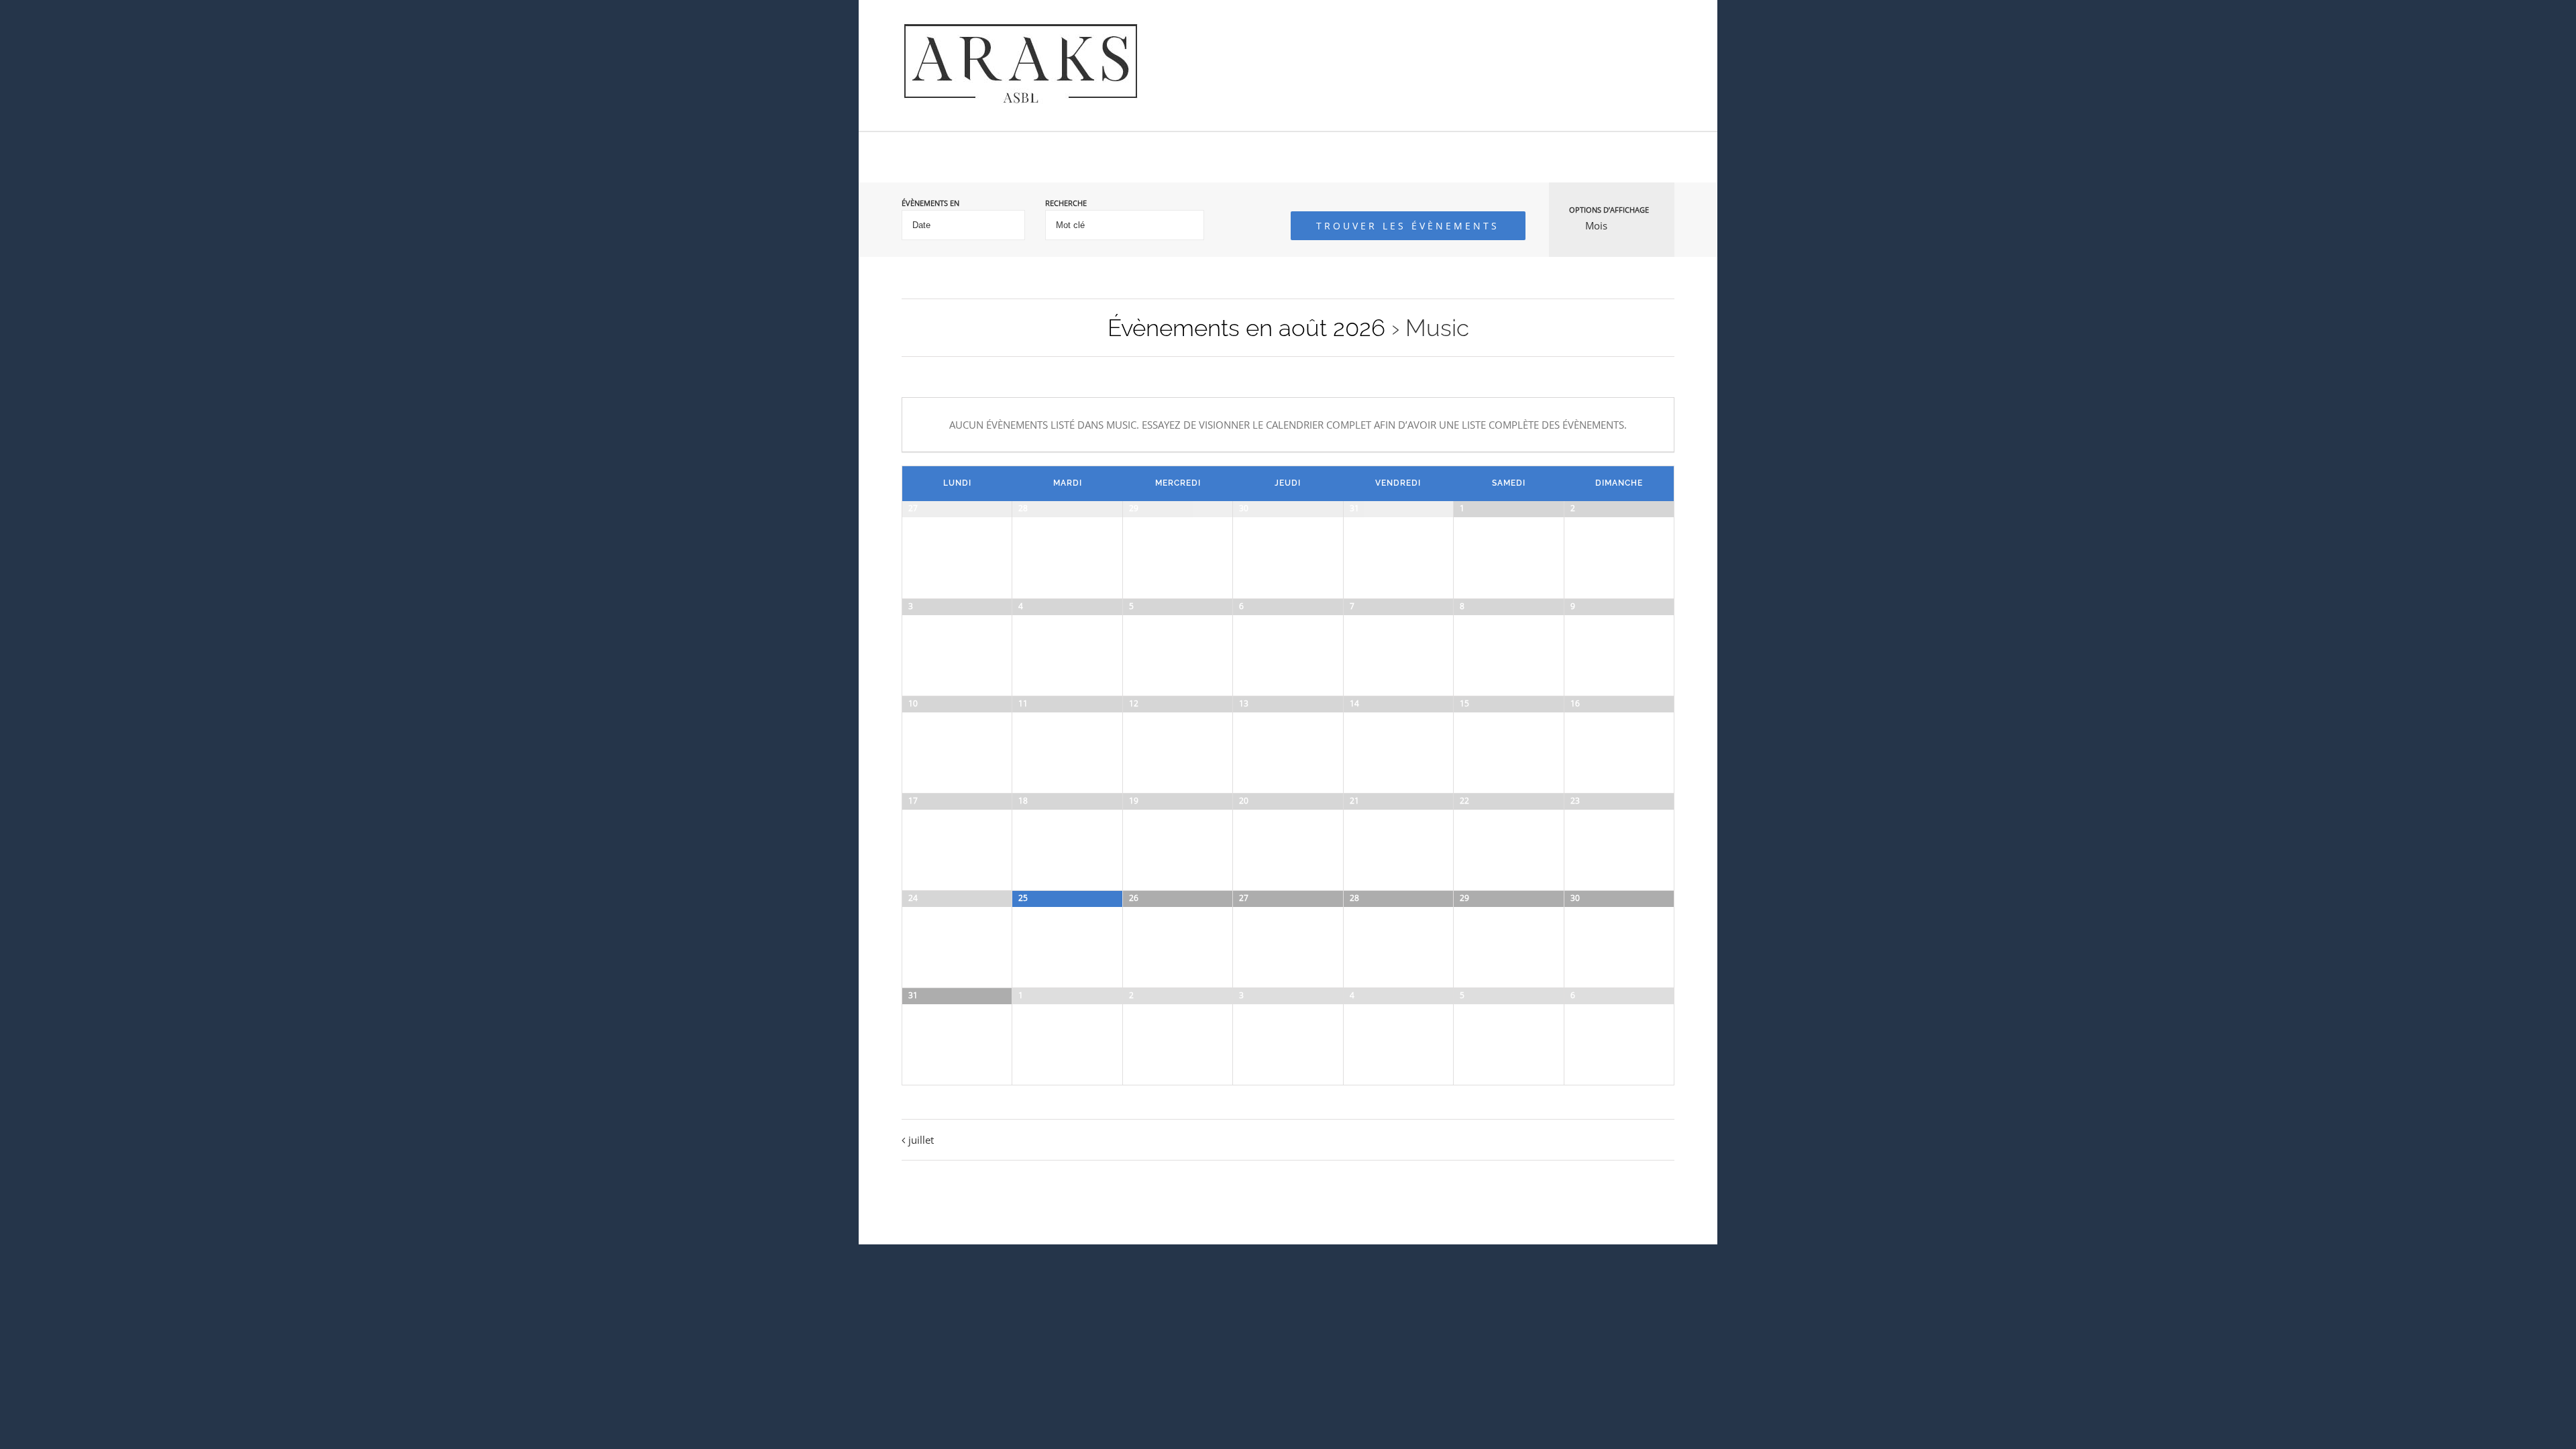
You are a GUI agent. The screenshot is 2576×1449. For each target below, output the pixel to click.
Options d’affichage (1609, 210)
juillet (921, 1140)
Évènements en (930, 203)
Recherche (1066, 203)
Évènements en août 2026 (1246, 328)
